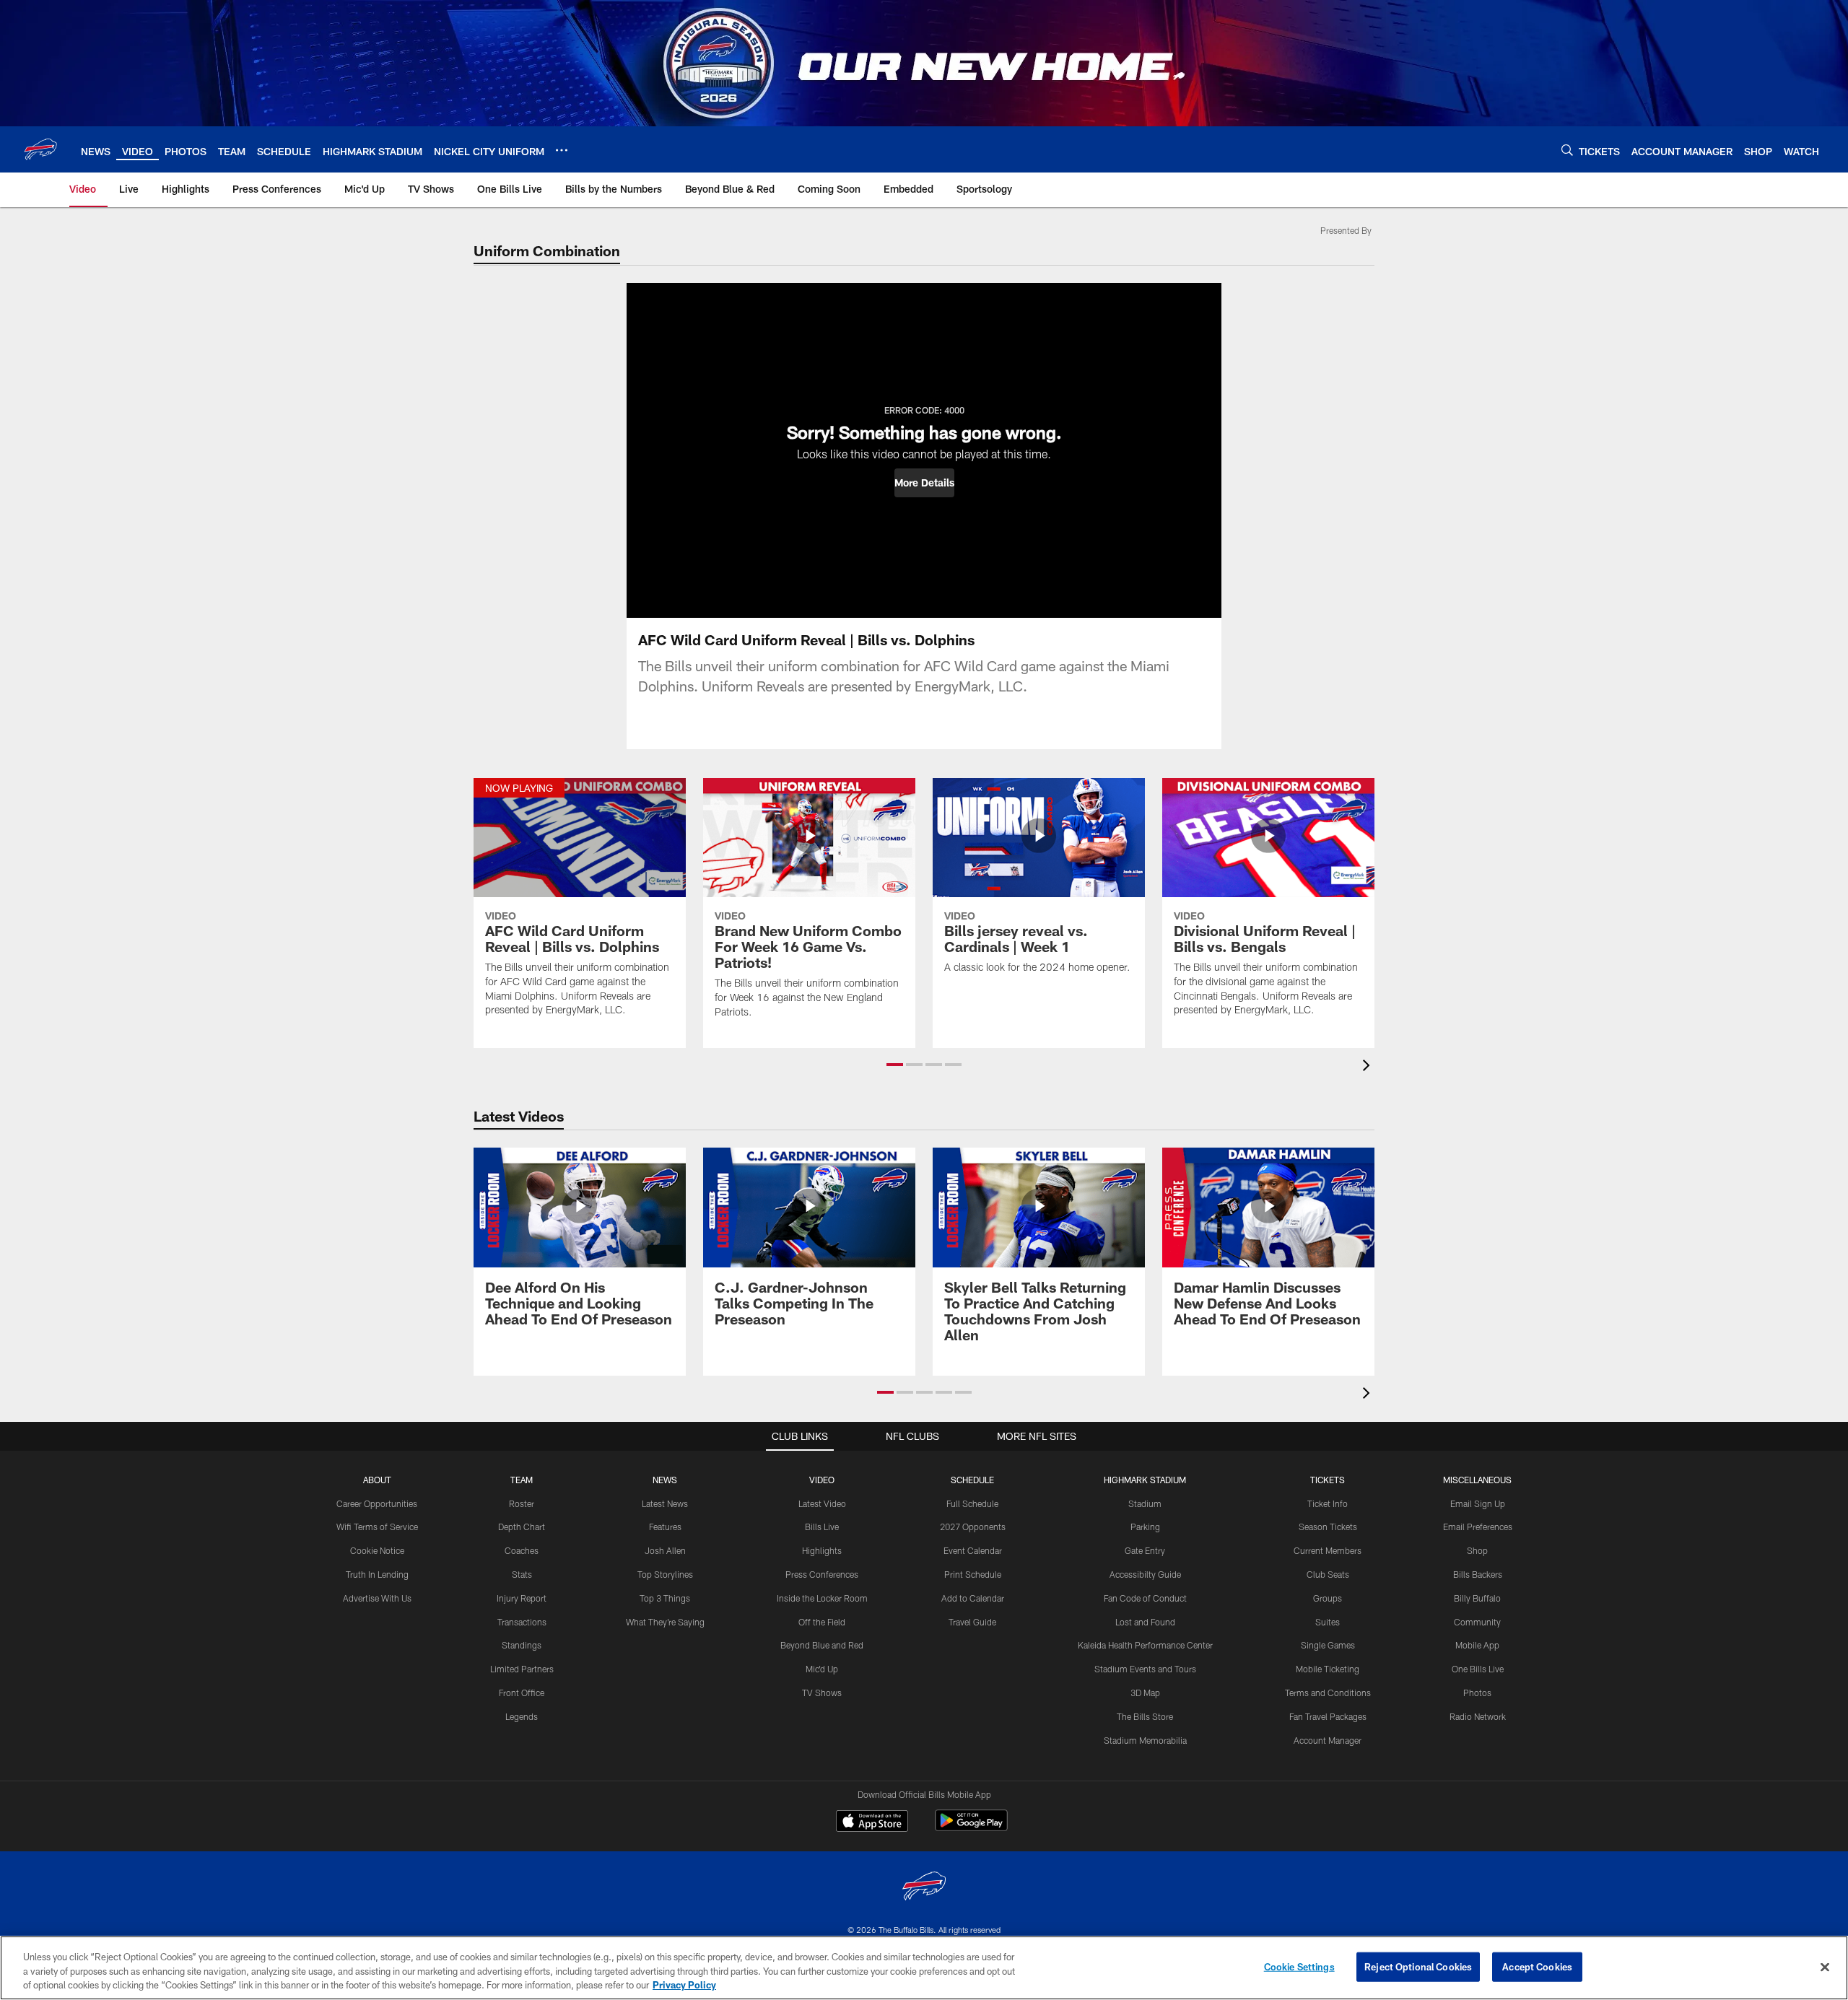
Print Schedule (973, 1574)
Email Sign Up (1478, 1503)
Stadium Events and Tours (1145, 1669)
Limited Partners (522, 1669)
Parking (1145, 1527)
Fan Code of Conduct (1145, 1598)
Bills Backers (1478, 1574)
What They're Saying (665, 1622)
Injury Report (522, 1598)
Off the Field (822, 1622)
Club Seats (1328, 1574)
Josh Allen (665, 1550)
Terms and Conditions (1328, 1693)
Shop (1477, 1550)
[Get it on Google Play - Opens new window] (971, 1828)
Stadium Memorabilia (1145, 1740)
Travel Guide (972, 1622)
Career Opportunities (377, 1503)
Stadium (1145, 1503)
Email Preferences (1478, 1527)
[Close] (1825, 1967)
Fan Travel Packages (1328, 1716)
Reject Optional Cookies (1418, 1966)
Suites (1328, 1622)
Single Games (1328, 1645)
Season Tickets (1328, 1527)
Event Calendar (973, 1550)
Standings (522, 1645)
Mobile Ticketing (1328, 1669)
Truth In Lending (377, 1574)
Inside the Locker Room (822, 1598)
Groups (1328, 1598)
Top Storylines (665, 1574)
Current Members (1328, 1550)
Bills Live (822, 1527)
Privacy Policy (684, 1985)
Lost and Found (1145, 1622)
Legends (522, 1716)
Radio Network (1478, 1716)
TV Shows (822, 1693)
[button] (924, 483)
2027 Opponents (973, 1527)
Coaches (522, 1550)
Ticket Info (1328, 1503)
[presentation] (1369, 1067)
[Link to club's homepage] (40, 149)
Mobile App (1477, 1645)
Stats (522, 1574)
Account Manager (1328, 1740)
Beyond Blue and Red (822, 1645)
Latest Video (822, 1503)
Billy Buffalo (1477, 1598)
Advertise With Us (377, 1598)
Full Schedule (972, 1503)
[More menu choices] (562, 150)
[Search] (1567, 150)
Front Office (522, 1693)
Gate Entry (1145, 1550)
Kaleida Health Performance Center (1145, 1645)
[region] (924, 1968)
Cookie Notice (377, 1550)
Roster (522, 1503)
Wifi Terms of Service (377, 1527)
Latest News (665, 1503)
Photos (1477, 1693)
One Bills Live (1478, 1669)
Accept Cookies (1537, 1966)
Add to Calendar (973, 1598)
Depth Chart (522, 1527)
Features (665, 1527)
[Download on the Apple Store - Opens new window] (872, 1822)
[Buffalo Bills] (924, 1888)
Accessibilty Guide (1145, 1574)
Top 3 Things (665, 1598)
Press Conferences (822, 1574)
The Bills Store (1145, 1716)
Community (1477, 1622)
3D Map (1145, 1693)
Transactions (522, 1622)
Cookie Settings (1299, 1966)
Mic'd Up (822, 1669)
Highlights (822, 1550)
